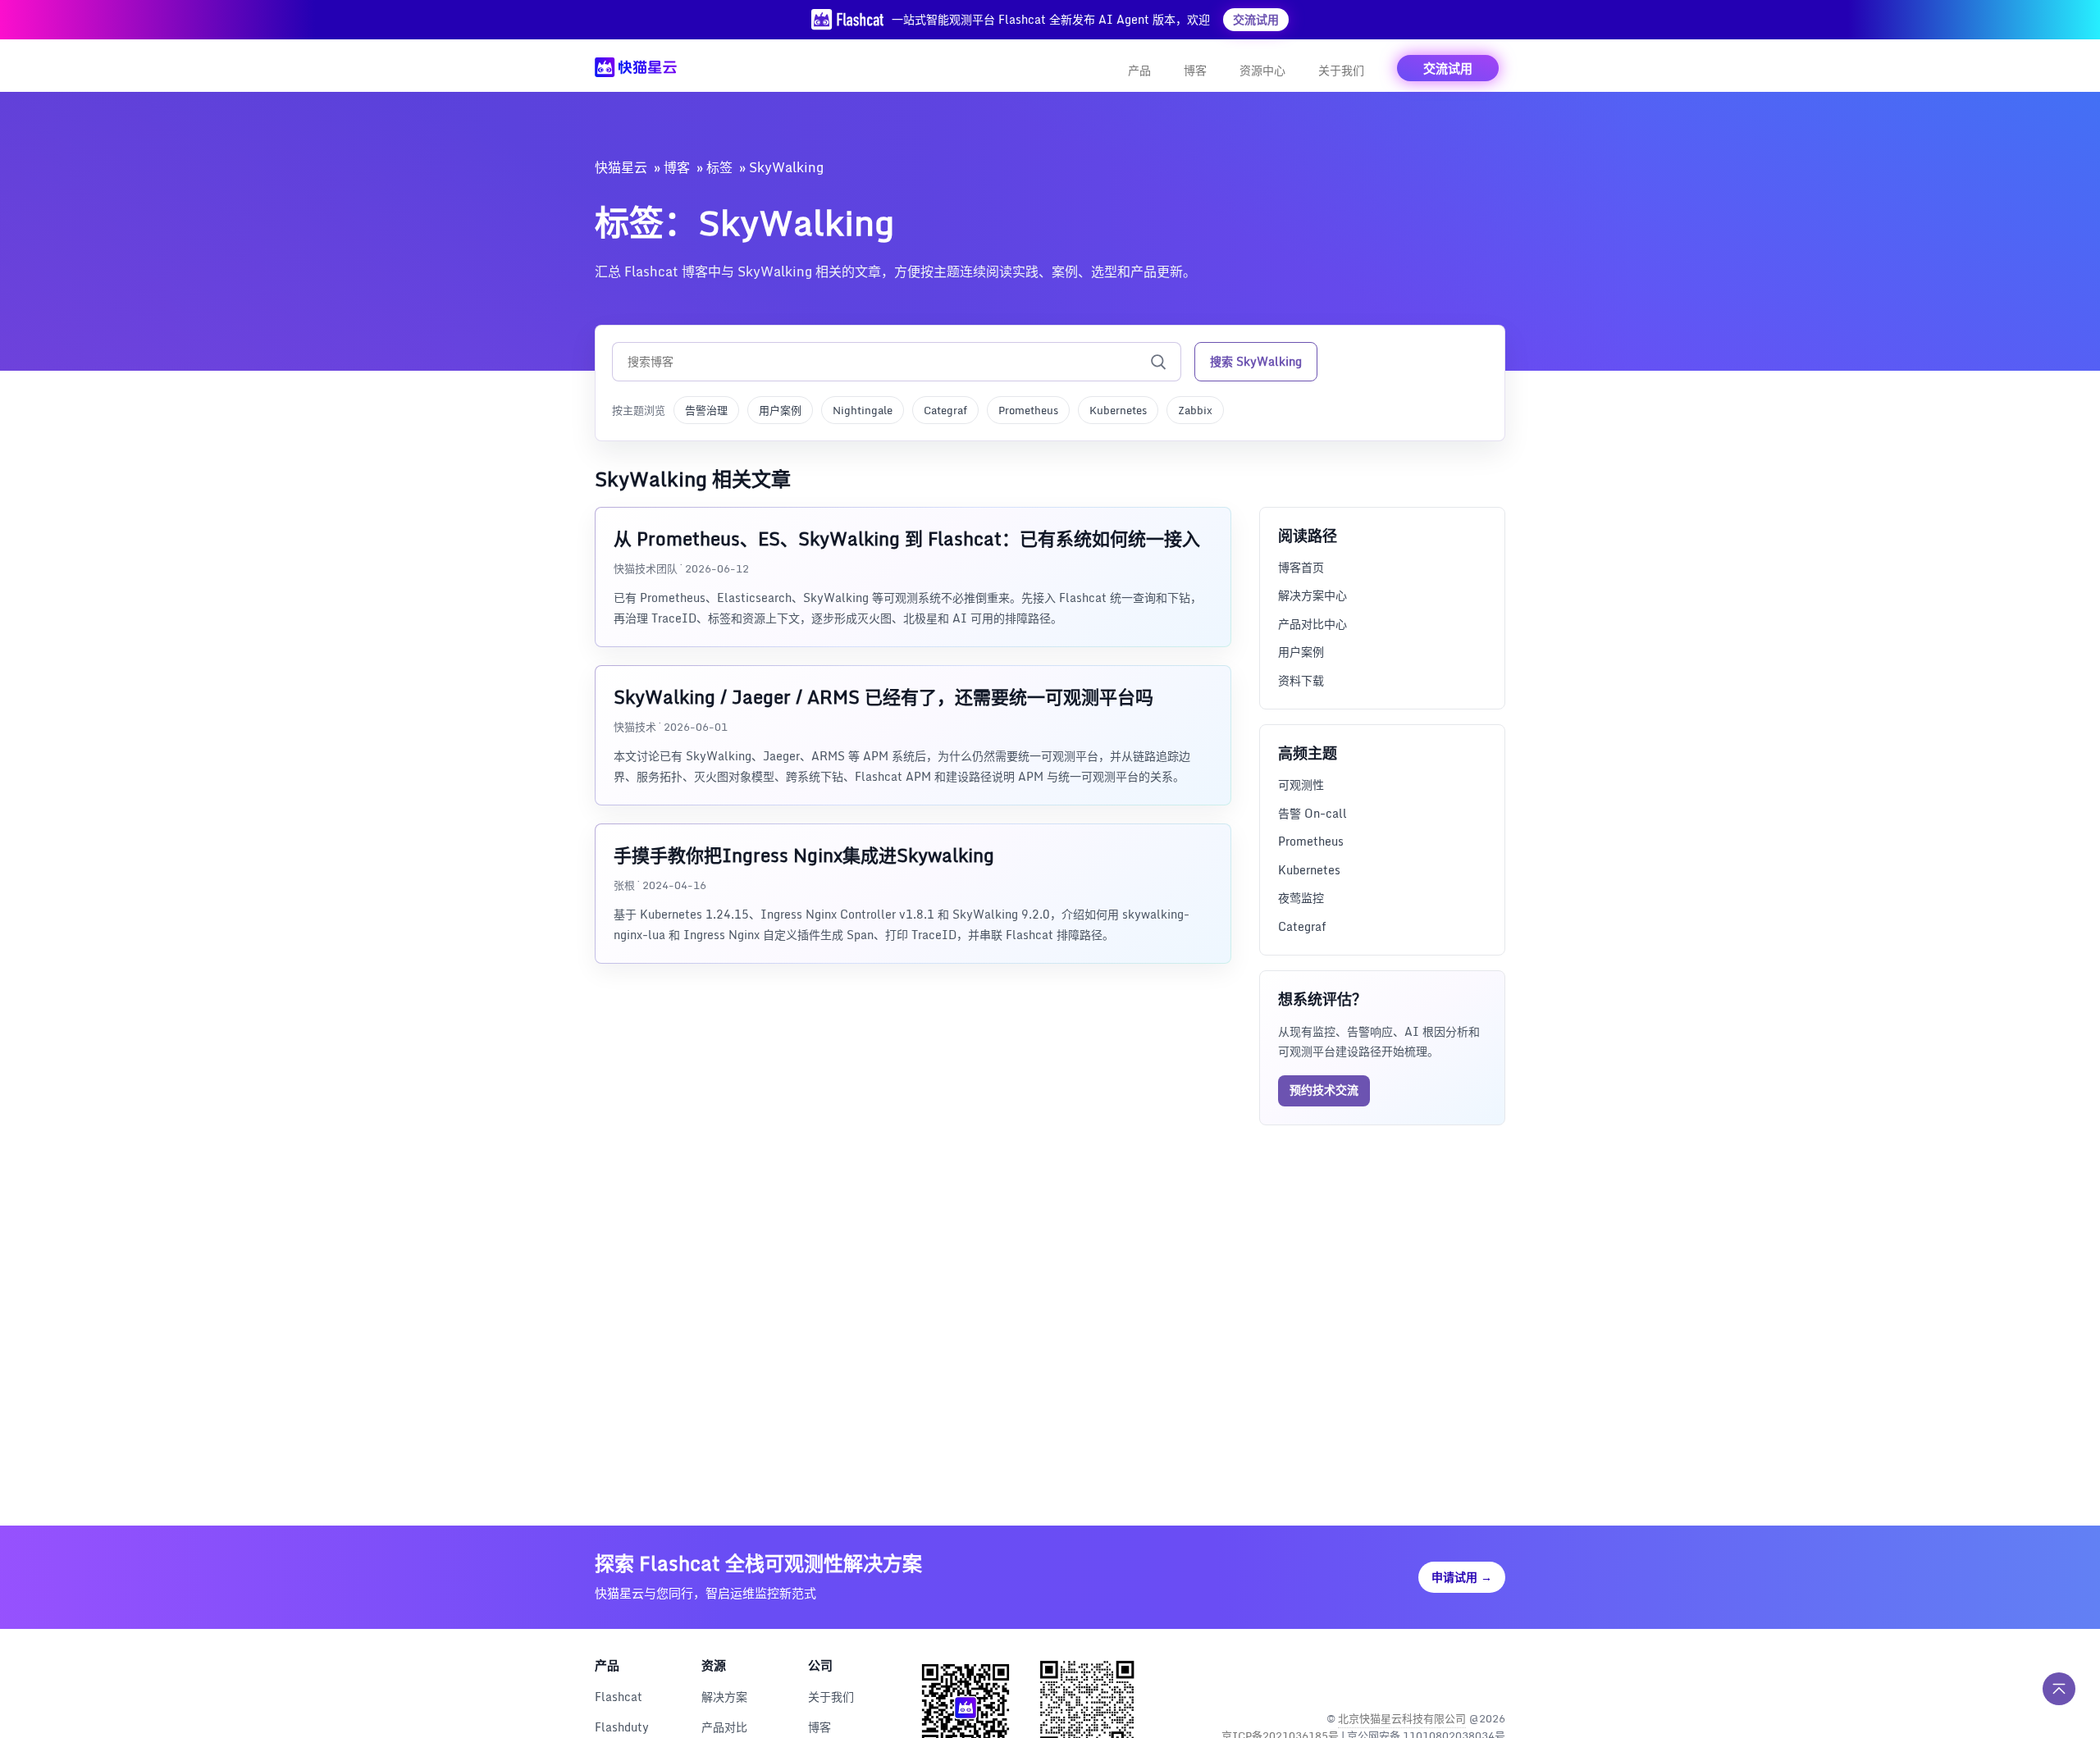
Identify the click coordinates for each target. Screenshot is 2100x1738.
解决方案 (724, 1697)
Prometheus (1028, 410)
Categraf (945, 410)
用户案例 (780, 410)
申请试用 (1462, 1577)
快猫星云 (621, 167)
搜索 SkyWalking (1256, 361)
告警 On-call (1312, 813)
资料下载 (1301, 680)
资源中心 (1262, 70)
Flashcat (619, 1697)
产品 (1139, 70)
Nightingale (863, 410)
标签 (719, 167)
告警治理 (706, 410)
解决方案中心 (1312, 595)
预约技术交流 (1324, 1090)
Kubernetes (1118, 410)
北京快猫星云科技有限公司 (1402, 1718)
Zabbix (1195, 410)
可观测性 (1301, 785)
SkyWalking (786, 167)
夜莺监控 (1301, 898)
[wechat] (1491, 1676)
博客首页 (1301, 567)
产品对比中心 (1312, 624)
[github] (1456, 1676)
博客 (1195, 70)
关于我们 (1341, 70)
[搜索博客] (1158, 362)
